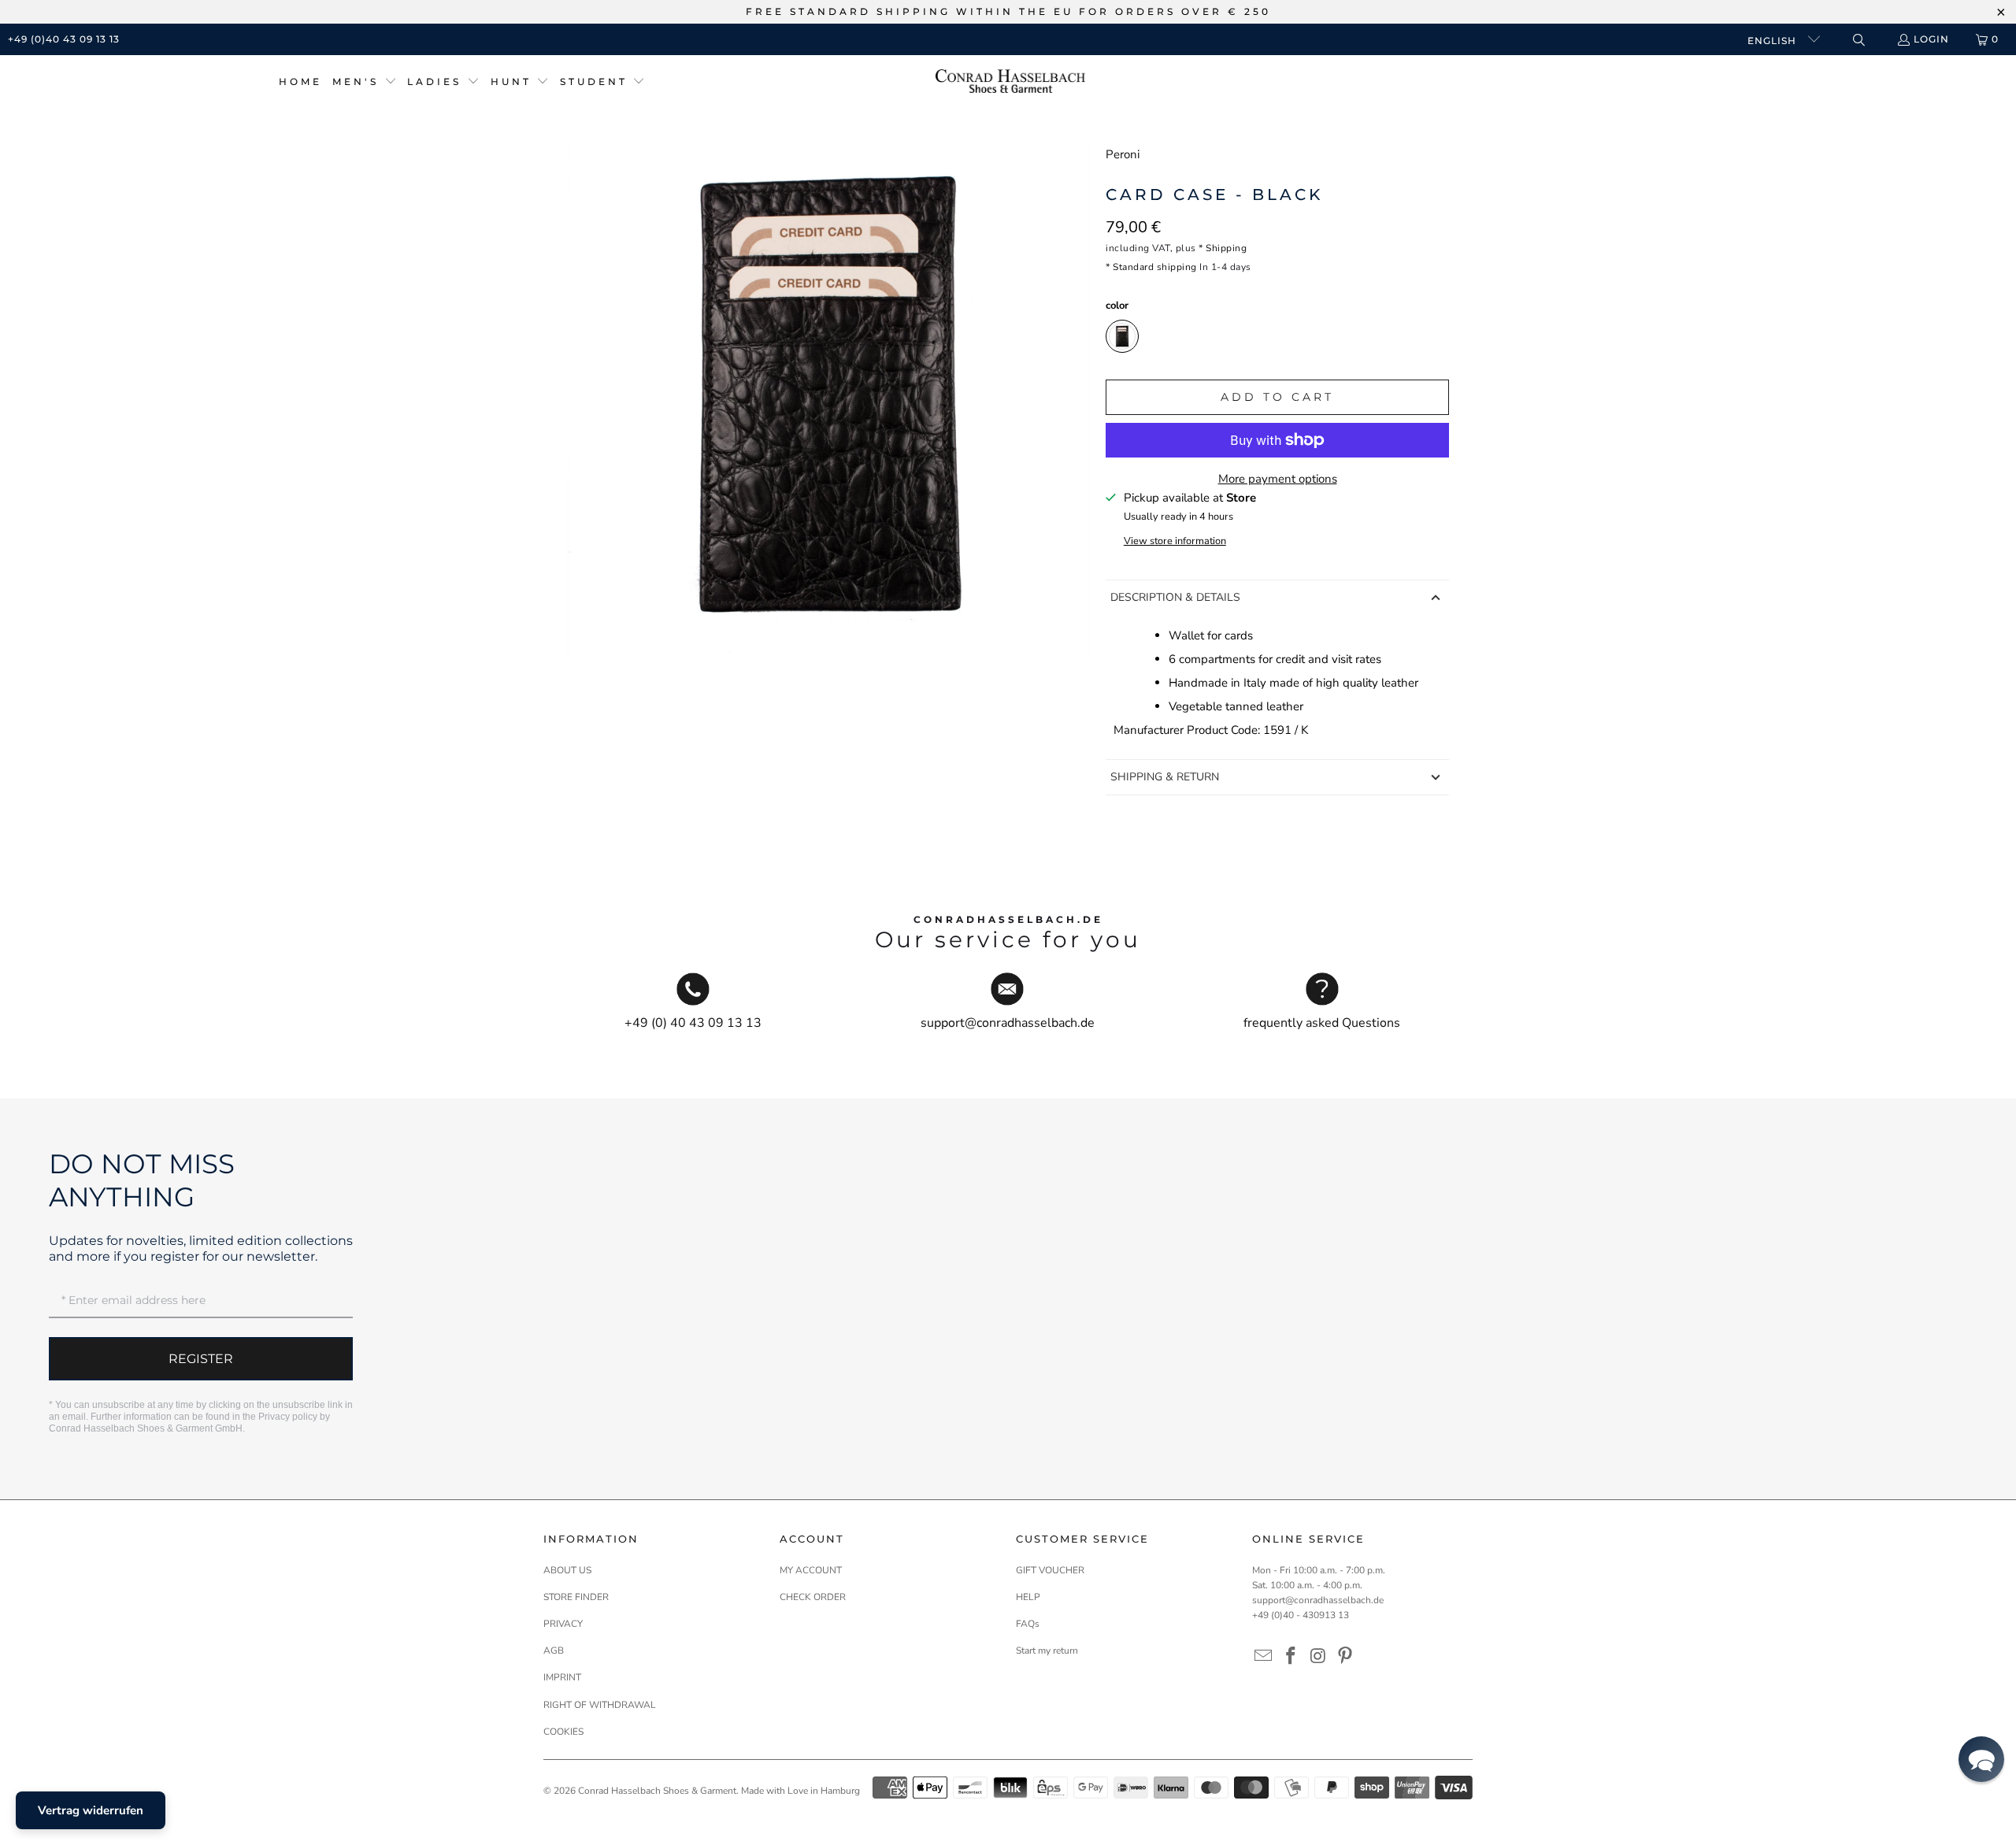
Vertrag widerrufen (91, 1810)
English (1773, 41)
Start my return (1047, 1650)
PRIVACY (563, 1624)
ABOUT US (567, 1570)
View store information (1175, 541)
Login (1931, 39)
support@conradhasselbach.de (1318, 1600)
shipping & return (1165, 777)
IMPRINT (562, 1677)
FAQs (1028, 1624)
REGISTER (201, 1359)
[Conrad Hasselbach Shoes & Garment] (1010, 82)
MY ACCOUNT (811, 1570)
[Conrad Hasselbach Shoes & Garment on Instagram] (1318, 1657)
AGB (554, 1650)
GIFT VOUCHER (1050, 1570)
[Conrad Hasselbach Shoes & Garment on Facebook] (1291, 1657)
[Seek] (1858, 40)
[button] (365, 82)
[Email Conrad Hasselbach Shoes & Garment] (1264, 1657)
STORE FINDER (576, 1597)
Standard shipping (1155, 267)
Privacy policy (288, 1417)
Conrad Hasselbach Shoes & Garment (657, 1791)
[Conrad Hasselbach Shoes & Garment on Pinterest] (1346, 1657)
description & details (1175, 597)
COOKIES (563, 1732)
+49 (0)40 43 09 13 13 (64, 39)
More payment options (1278, 479)
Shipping (1226, 248)
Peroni (1123, 154)
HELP (1028, 1597)
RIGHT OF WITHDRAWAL (600, 1705)
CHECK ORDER (813, 1597)
